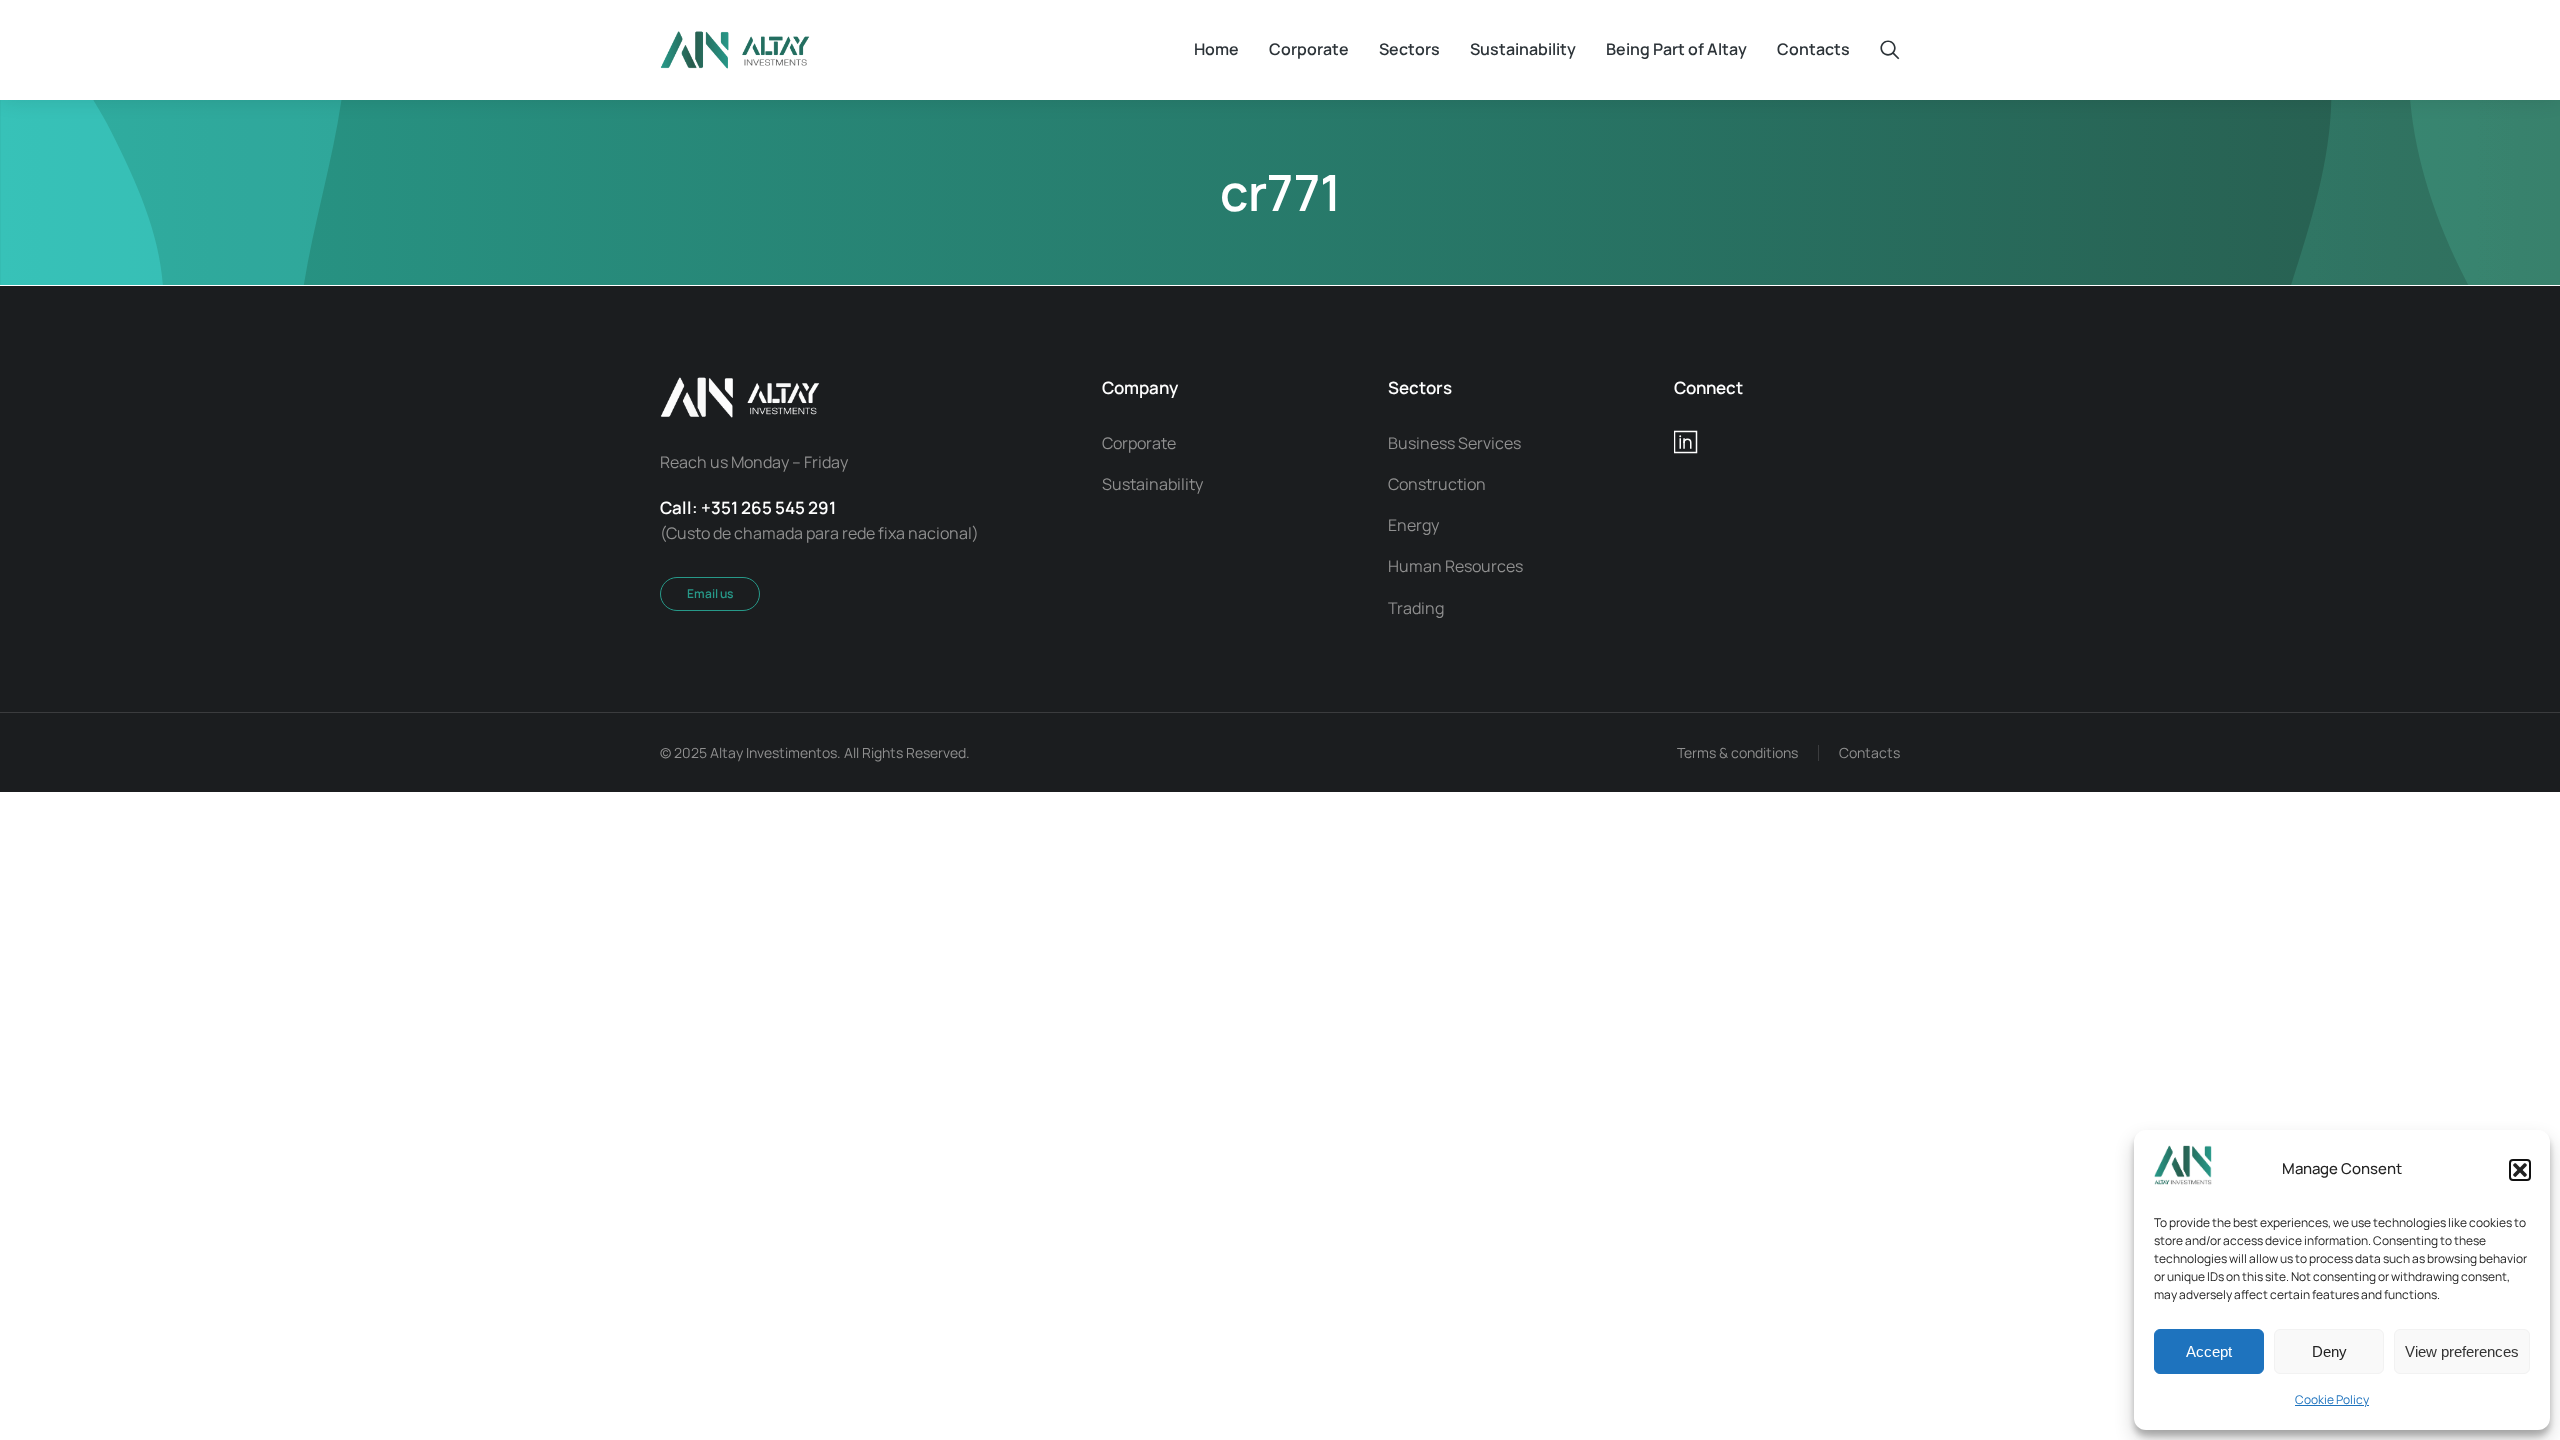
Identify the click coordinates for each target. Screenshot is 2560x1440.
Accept (2209, 1351)
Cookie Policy (2332, 1399)
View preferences (2462, 1351)
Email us (710, 593)
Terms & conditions (1737, 752)
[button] (2520, 1170)
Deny (2329, 1351)
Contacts (1869, 752)
